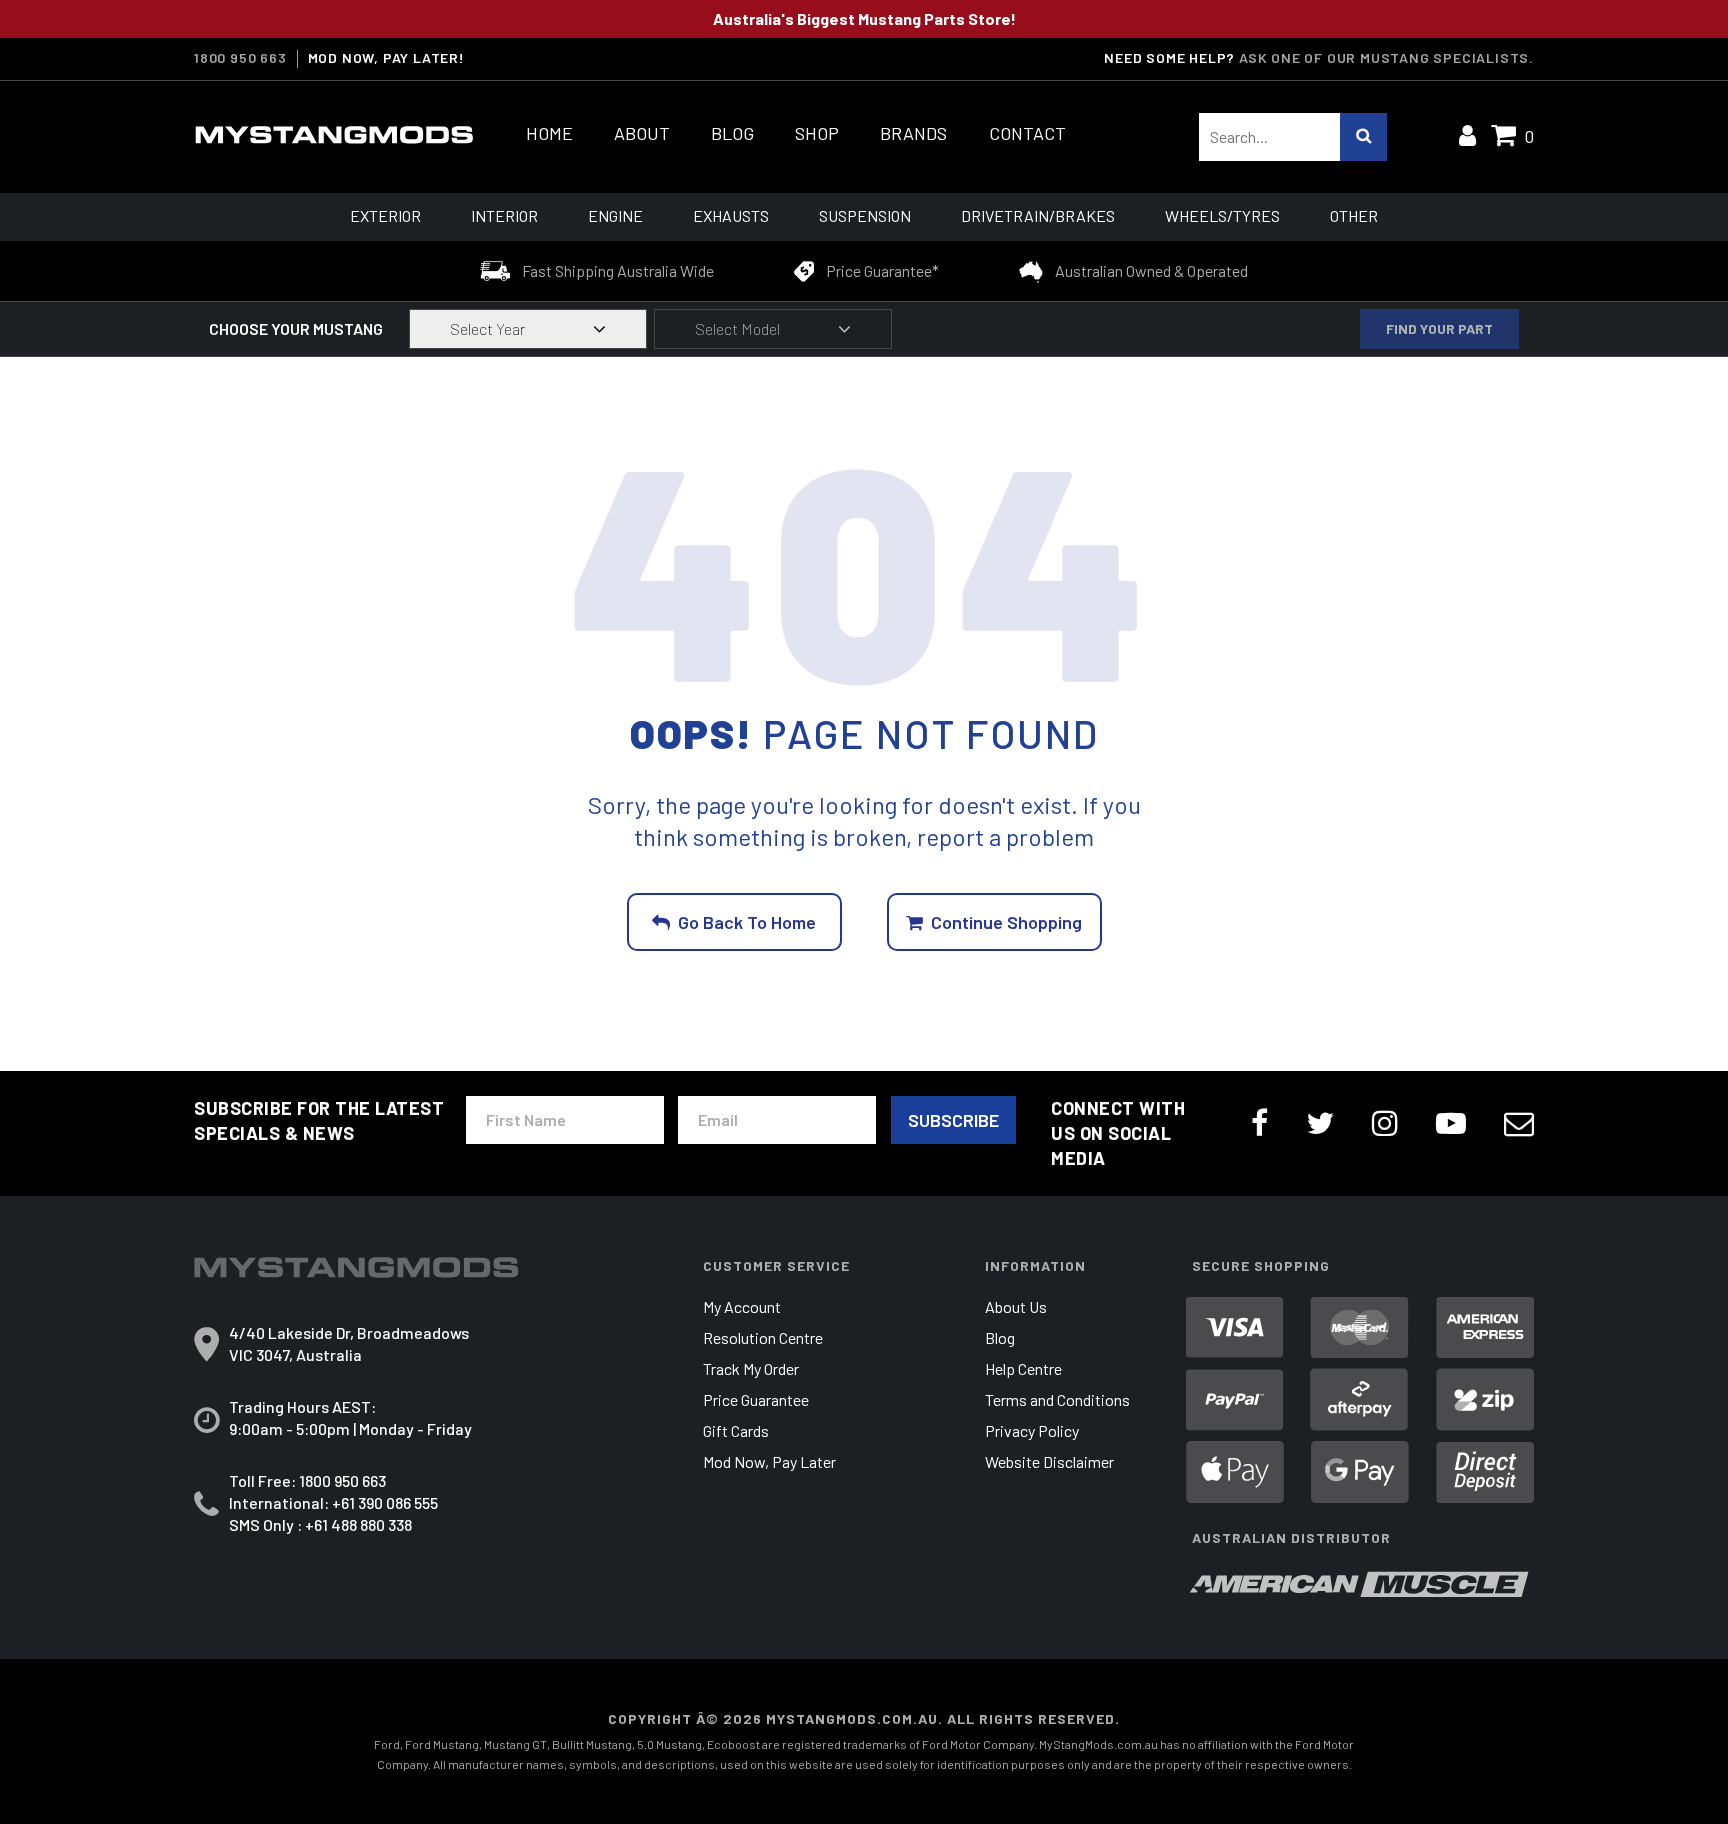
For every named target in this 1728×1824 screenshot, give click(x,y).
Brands (913, 133)
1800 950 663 (240, 58)
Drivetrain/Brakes (1038, 215)
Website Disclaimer (1049, 1461)
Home (549, 133)
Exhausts (731, 215)
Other (1354, 215)
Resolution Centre (763, 1337)
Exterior (385, 215)
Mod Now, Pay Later (769, 1461)
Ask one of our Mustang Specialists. (1386, 57)
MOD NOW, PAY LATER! (386, 58)
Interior (504, 215)
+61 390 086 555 (385, 1502)
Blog (732, 133)
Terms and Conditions (1057, 1399)
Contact (1027, 133)
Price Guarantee (756, 1399)
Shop (817, 133)
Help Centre (1023, 1368)
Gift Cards (736, 1430)
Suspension (865, 215)
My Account (742, 1306)
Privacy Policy (1032, 1430)
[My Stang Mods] (334, 135)
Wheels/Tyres (1222, 215)
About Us (1016, 1306)
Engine (615, 215)
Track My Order (751, 1368)
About (642, 133)
